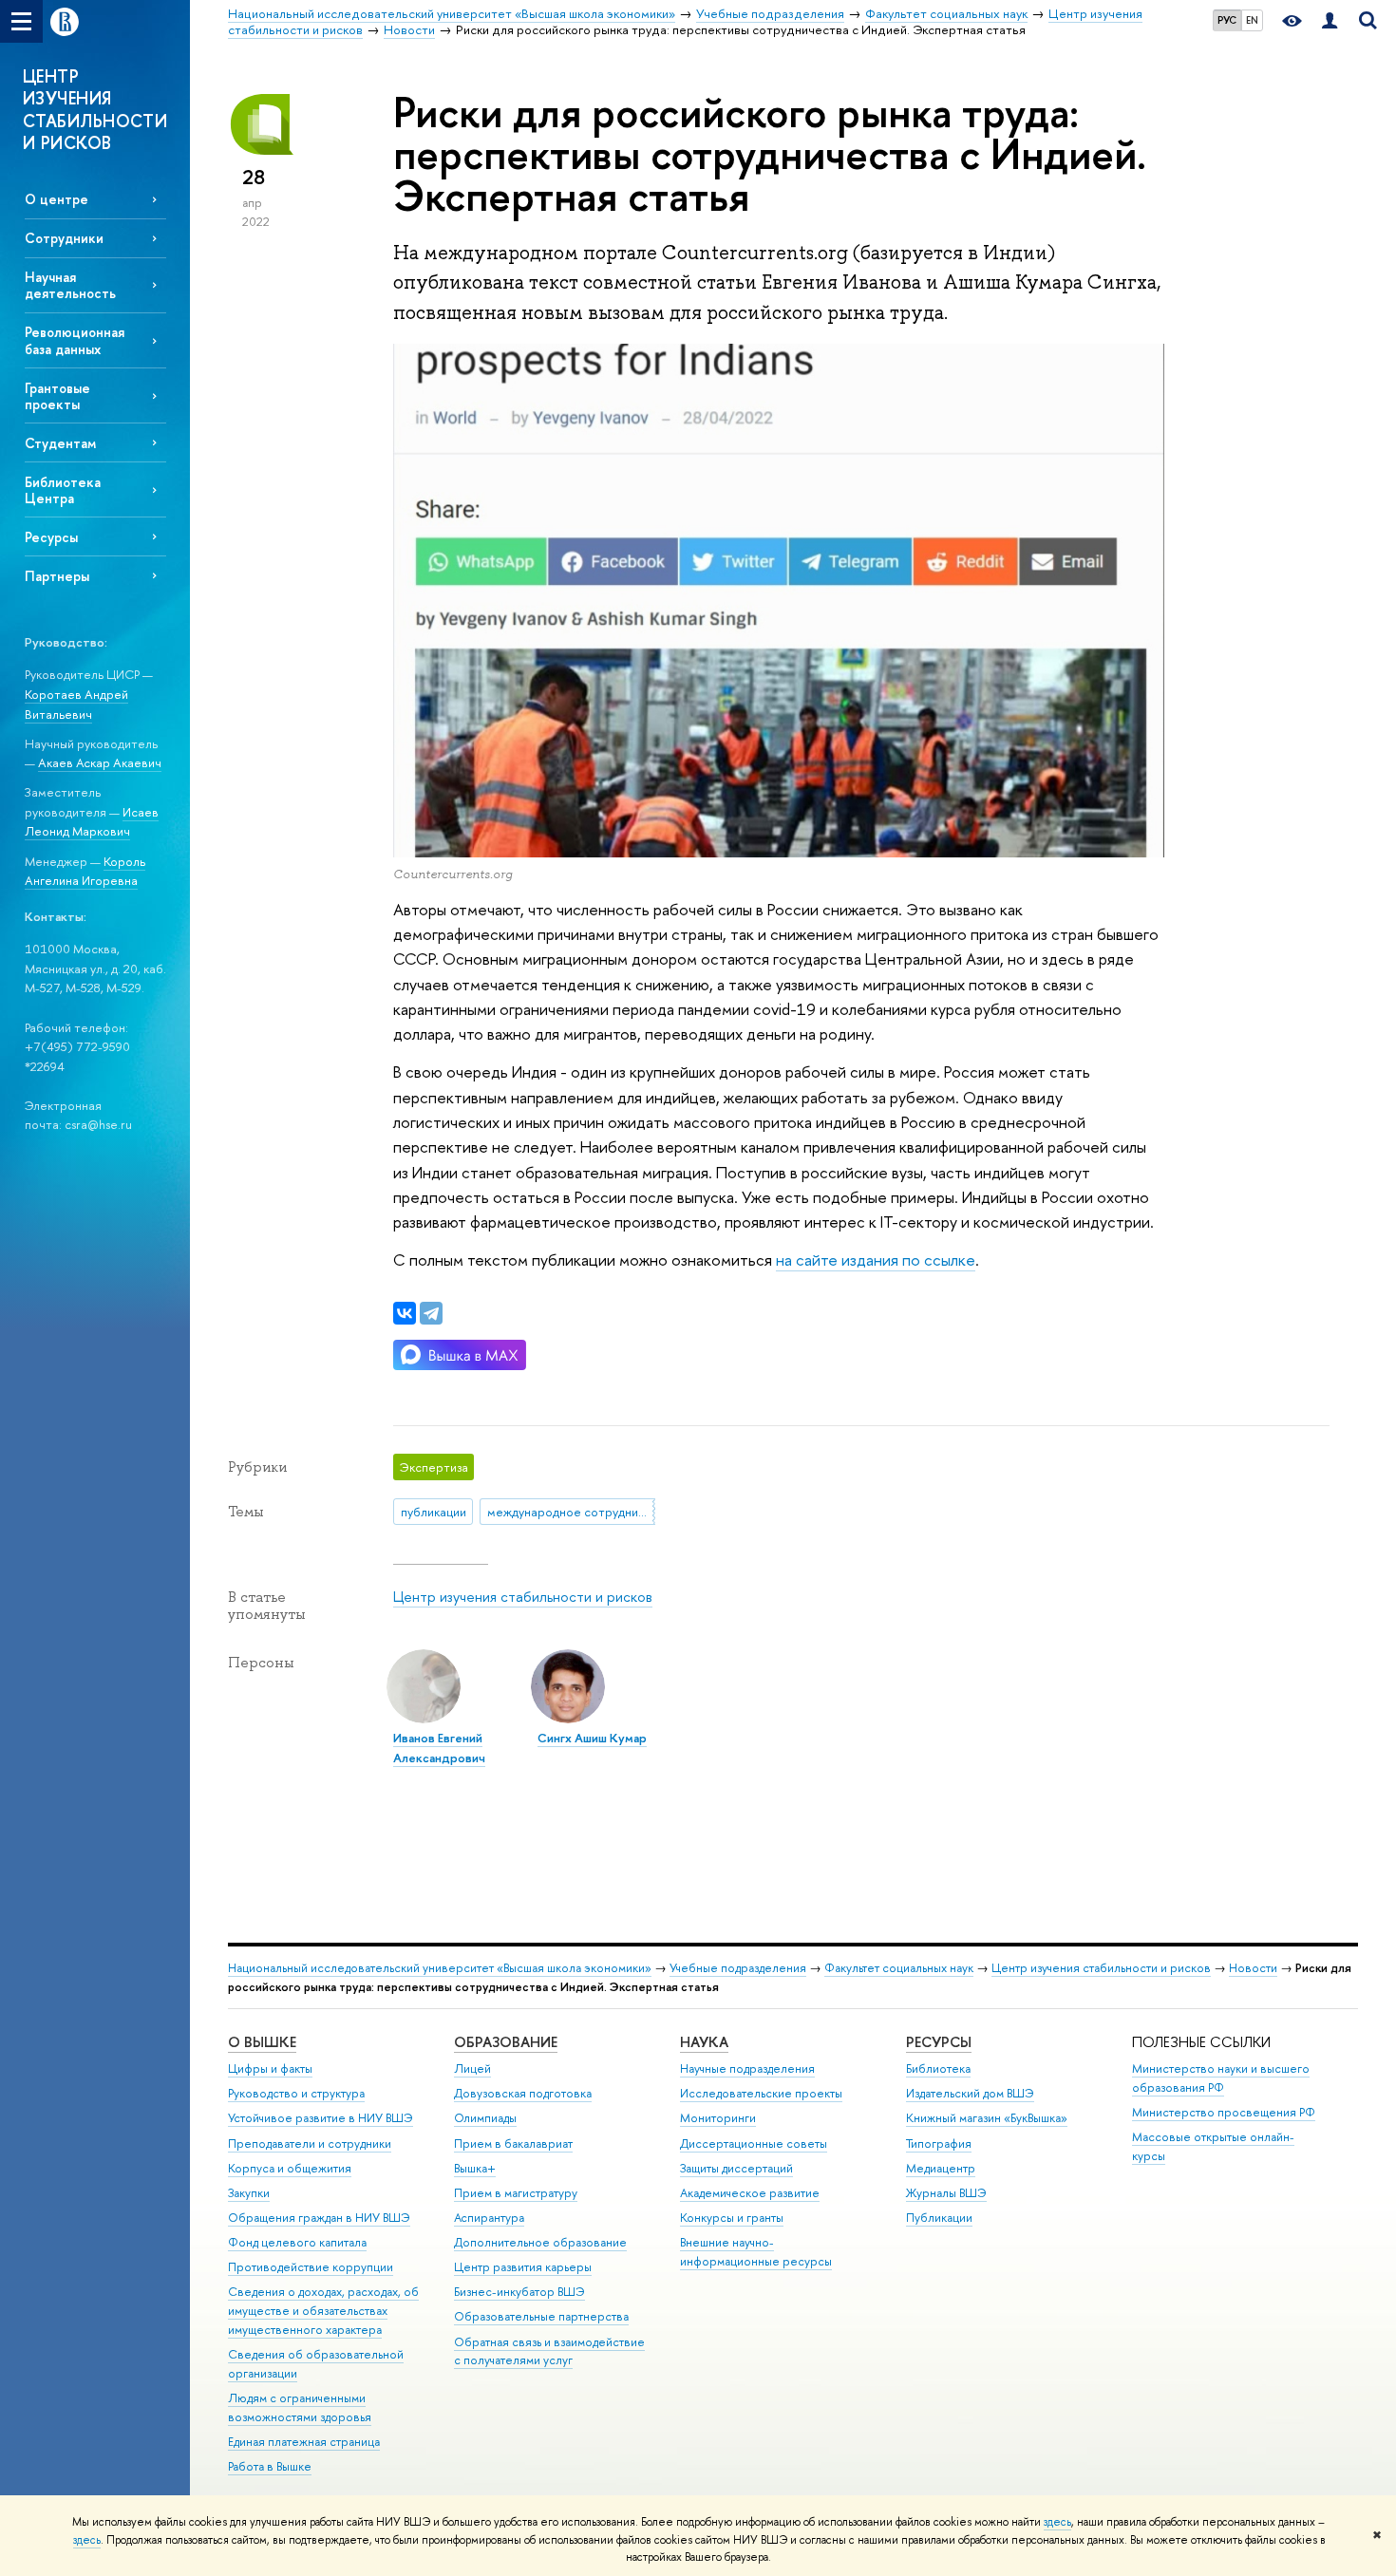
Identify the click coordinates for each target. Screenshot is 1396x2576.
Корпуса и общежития (290, 2168)
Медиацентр (941, 2168)
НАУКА (704, 2042)
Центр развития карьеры (523, 2267)
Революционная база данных (75, 340)
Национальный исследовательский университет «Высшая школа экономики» (440, 1968)
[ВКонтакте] (405, 1313)
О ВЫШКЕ (262, 2042)
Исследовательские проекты (761, 2093)
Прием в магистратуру (516, 2193)
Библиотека (938, 2068)
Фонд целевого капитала (297, 2242)
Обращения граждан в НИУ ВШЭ (319, 2218)
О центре (57, 199)
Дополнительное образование (540, 2242)
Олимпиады (485, 2118)
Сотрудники (64, 238)
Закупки (249, 2193)
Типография (939, 2144)
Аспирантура (489, 2218)
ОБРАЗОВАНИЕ (506, 2042)
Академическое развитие (750, 2193)
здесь (1057, 2522)
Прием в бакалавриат (513, 2144)
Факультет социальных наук (899, 1968)
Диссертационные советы (754, 2144)
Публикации (939, 2218)
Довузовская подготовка (523, 2093)
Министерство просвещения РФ (1224, 2112)
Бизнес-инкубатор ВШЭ (519, 2292)
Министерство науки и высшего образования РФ (1221, 2078)
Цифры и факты (270, 2068)
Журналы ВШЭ (946, 2193)
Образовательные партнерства (541, 2316)
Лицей (472, 2068)
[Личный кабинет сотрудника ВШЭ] (1330, 21)
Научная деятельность (70, 285)
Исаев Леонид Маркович (92, 822)
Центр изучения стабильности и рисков (523, 1597)
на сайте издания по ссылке (876, 1260)
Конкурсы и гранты (732, 2218)
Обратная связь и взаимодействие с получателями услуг (549, 2351)
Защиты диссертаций (736, 2168)
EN (1252, 20)
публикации (434, 1512)
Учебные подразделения (738, 1968)
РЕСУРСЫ (939, 2042)
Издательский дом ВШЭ (970, 2093)
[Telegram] (431, 1313)
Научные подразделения (747, 2068)
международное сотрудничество (571, 1512)
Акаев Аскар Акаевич (100, 762)
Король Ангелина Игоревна (85, 871)
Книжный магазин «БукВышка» (987, 2118)
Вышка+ (475, 2168)
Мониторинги (718, 2118)
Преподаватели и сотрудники (310, 2144)
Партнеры (57, 576)
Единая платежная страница (304, 2442)
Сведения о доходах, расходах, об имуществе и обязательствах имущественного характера (323, 2311)
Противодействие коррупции (311, 2267)
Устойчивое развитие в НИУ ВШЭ (321, 2118)
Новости (1253, 1968)
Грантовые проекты (57, 396)
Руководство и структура (296, 2093)
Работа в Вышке (270, 2466)
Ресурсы (51, 537)
